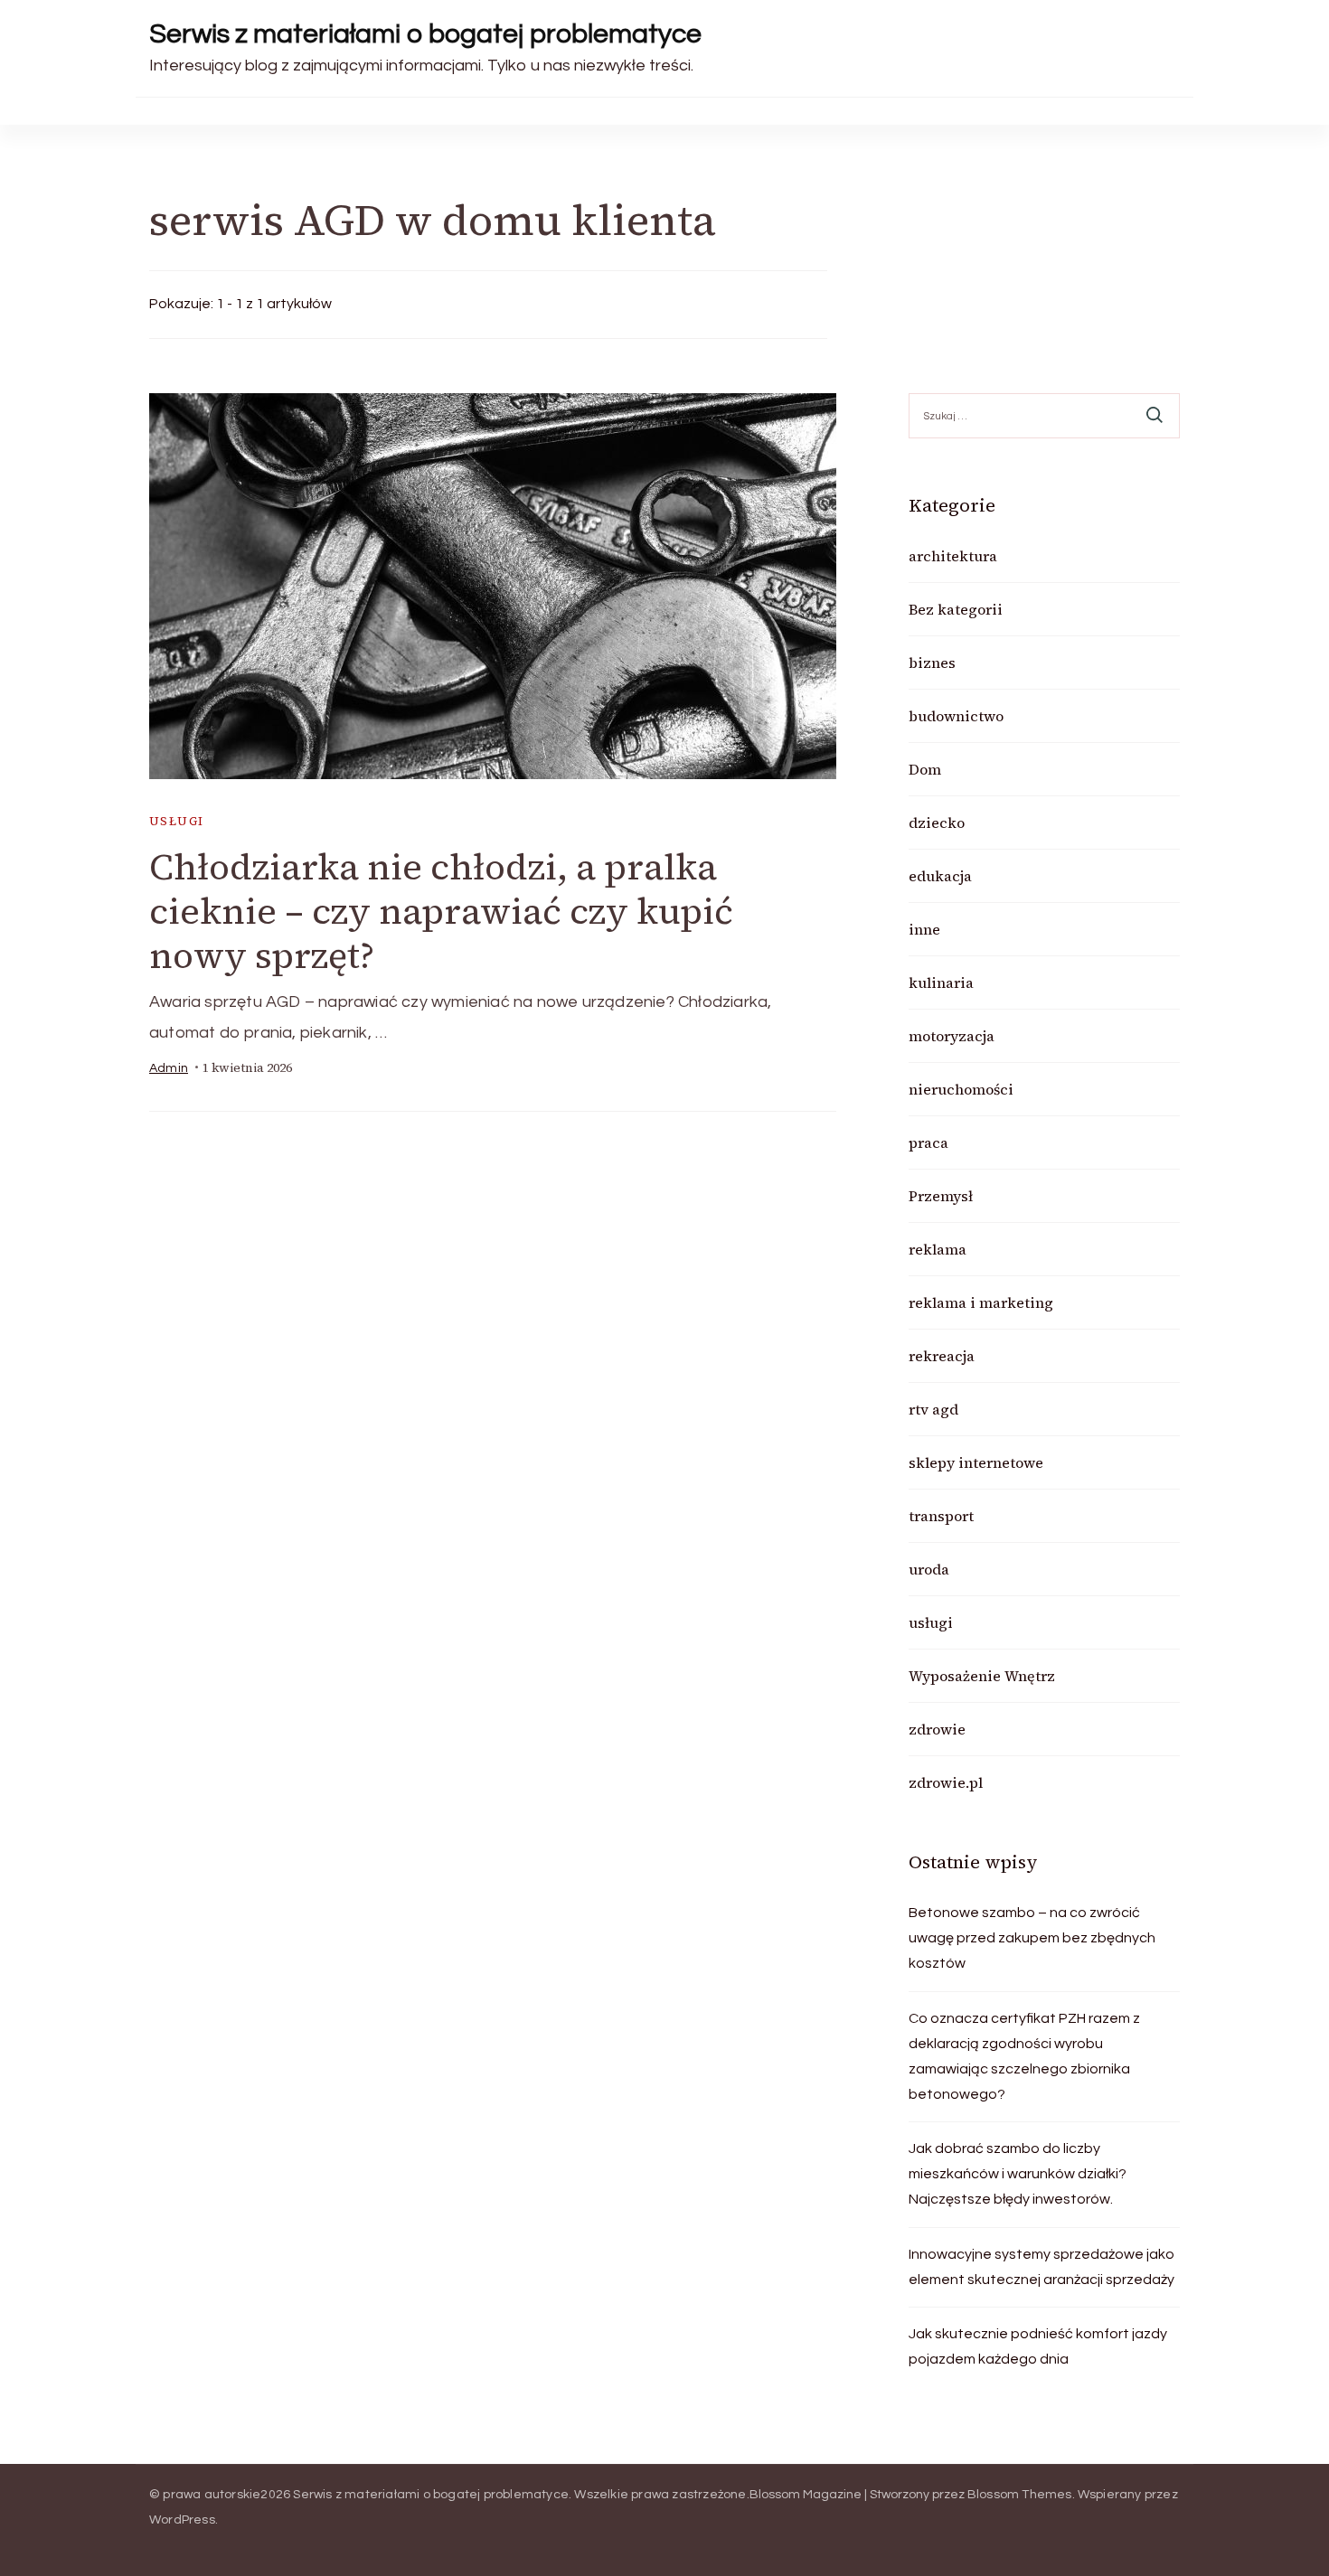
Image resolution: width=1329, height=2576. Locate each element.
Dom (925, 769)
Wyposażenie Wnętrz (982, 1676)
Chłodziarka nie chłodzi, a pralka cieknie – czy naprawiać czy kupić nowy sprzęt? (441, 911)
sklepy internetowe (976, 1462)
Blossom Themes (1020, 2495)
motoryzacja (952, 1036)
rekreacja (942, 1356)
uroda (929, 1569)
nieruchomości (961, 1089)
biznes (932, 663)
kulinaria (941, 982)
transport (941, 1516)
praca (928, 1142)
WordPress (182, 2520)
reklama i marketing (981, 1302)
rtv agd (933, 1409)
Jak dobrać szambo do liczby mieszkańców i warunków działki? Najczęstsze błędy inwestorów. (1018, 2174)
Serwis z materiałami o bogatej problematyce (425, 34)
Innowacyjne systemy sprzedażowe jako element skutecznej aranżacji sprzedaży (1042, 2267)
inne (924, 929)
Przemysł (941, 1196)
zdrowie (937, 1729)
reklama (938, 1249)
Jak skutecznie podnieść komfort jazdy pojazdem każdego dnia (1038, 2346)
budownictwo (956, 716)
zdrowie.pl (946, 1782)
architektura (953, 556)
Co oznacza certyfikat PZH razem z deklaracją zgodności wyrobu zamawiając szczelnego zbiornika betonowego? (1024, 2056)
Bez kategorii (956, 609)
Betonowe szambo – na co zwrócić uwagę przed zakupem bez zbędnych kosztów (1032, 1938)
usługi (176, 821)
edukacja (940, 876)
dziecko (937, 823)
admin (169, 1068)
